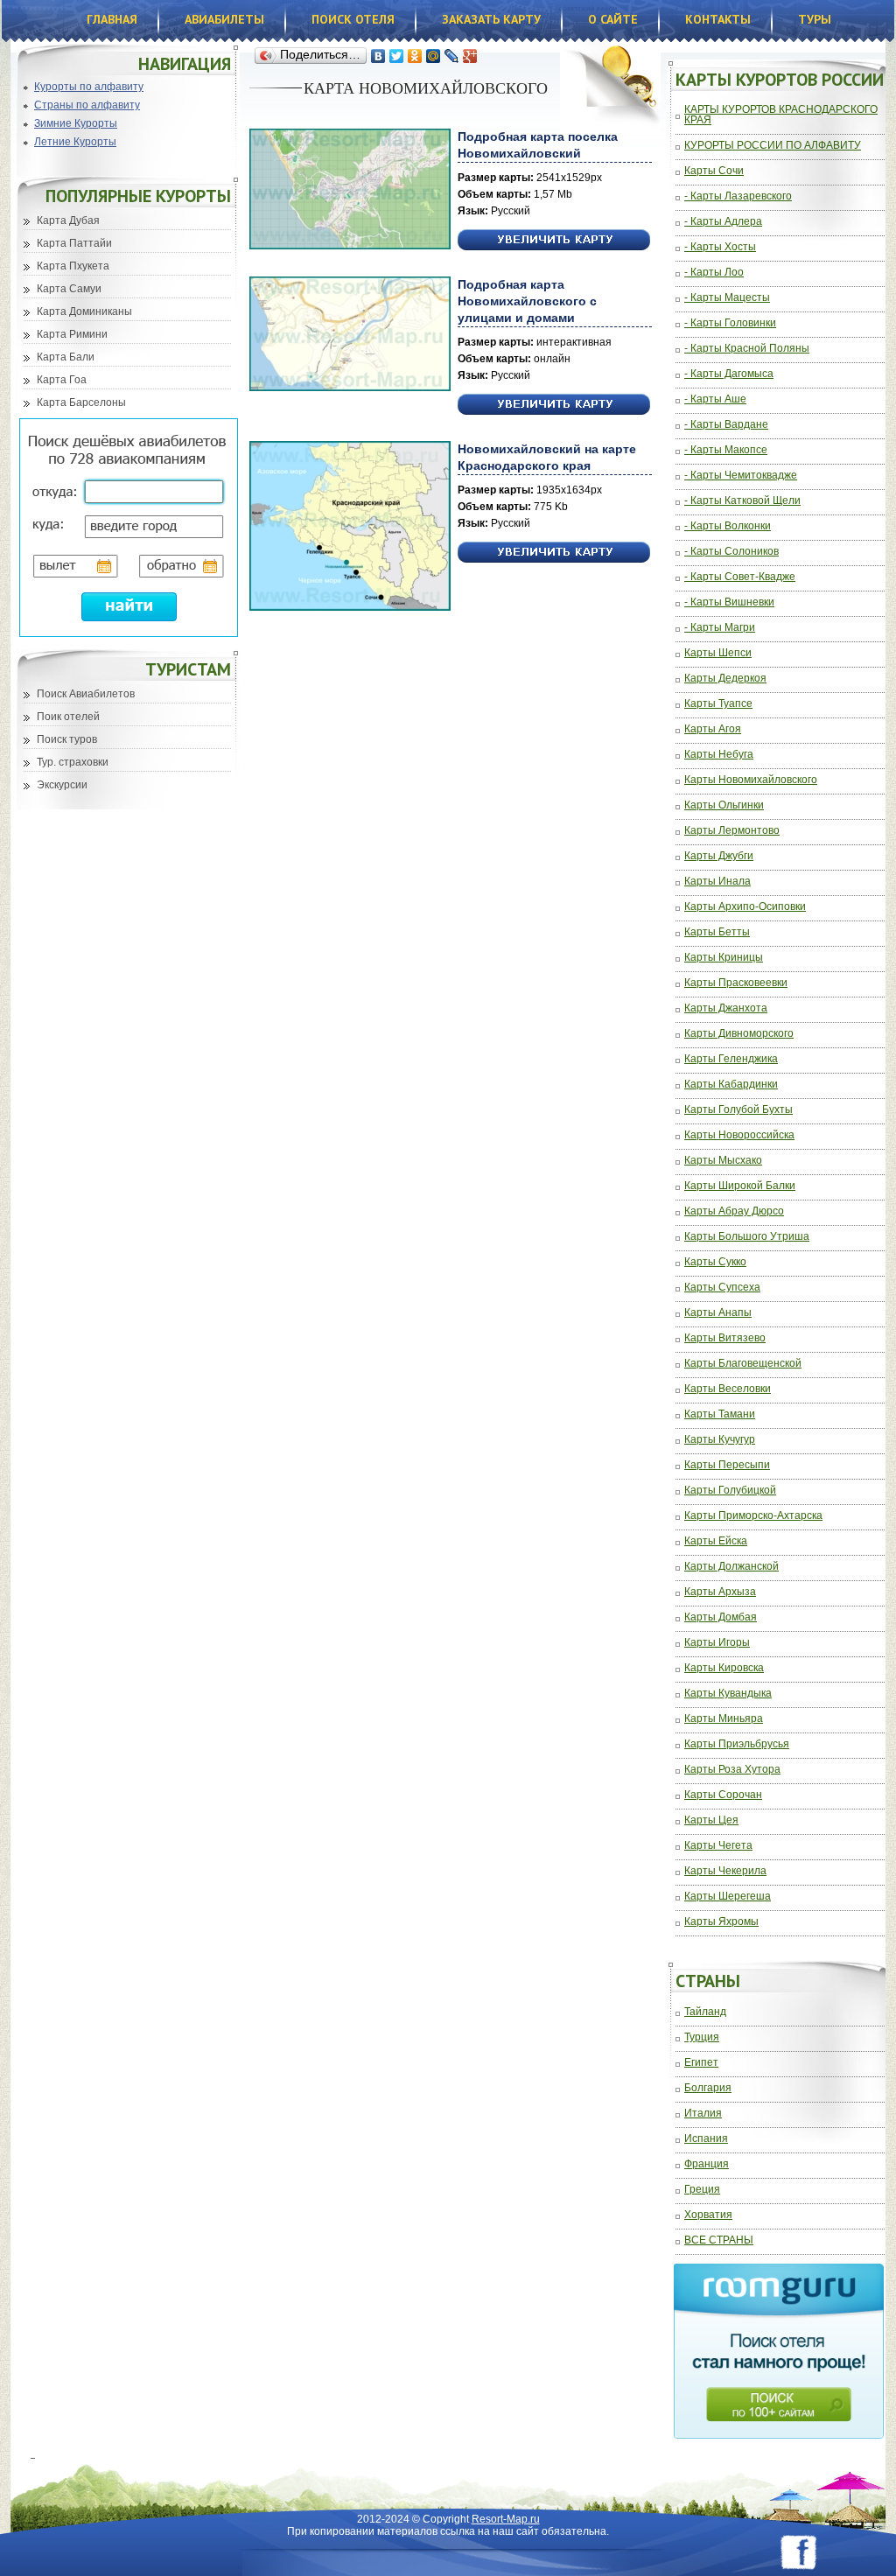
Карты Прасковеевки (736, 983)
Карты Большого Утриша (747, 1237)
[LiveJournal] (452, 56)
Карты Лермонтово (732, 831)
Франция (707, 2164)
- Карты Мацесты (727, 298)
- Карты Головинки (730, 323)
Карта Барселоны (81, 402)
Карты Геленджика (731, 1059)
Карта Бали (66, 357)
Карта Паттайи (74, 243)
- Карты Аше (715, 399)
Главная (112, 19)
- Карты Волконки (728, 526)
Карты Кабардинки (731, 1085)
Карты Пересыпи (727, 1465)
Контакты (718, 19)
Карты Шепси (718, 653)
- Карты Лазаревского (738, 196)
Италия (703, 2114)
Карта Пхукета (73, 266)
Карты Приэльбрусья (737, 1744)
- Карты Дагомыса (729, 374)
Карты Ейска (716, 1541)
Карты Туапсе (718, 704)
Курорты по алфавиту (89, 87)
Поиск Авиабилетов (86, 694)
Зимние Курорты (76, 123)
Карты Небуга (719, 755)
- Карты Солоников (731, 552)
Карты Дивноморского (739, 1034)
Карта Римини (72, 334)
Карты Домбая (721, 1617)
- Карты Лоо (714, 273)
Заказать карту (491, 19)
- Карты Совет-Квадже (740, 577)
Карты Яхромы (721, 1922)
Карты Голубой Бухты (738, 1110)
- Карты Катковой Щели (742, 501)
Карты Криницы (724, 958)
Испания (706, 2139)
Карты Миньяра (724, 1719)
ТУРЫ (815, 19)
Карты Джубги (719, 856)
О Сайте (613, 19)
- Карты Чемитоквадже (741, 476)
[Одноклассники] (415, 56)
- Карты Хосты (720, 247)
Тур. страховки (73, 762)
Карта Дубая (68, 220)
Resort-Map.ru (506, 2519)
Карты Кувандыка (728, 1694)
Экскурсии (62, 785)
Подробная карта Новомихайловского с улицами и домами (527, 301)
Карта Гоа (62, 380)
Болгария (708, 2088)
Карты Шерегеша (728, 1897)
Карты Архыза (720, 1592)
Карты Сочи (714, 171)
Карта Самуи (69, 289)
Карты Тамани (720, 1414)
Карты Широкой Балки (740, 1186)
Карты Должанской (731, 1567)
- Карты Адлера (723, 222)
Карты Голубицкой (730, 1491)
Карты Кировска (724, 1668)
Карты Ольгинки (724, 805)
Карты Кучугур (720, 1440)
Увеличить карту (554, 240)
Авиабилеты (224, 19)
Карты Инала (717, 882)
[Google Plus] (470, 56)
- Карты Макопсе (726, 450)
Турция (702, 2037)
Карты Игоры (717, 1643)
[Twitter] (397, 56)
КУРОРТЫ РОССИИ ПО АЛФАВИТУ (773, 146)
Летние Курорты (75, 142)
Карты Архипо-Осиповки (745, 907)
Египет (701, 2063)
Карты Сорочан (723, 1795)
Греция (702, 2190)
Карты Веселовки (728, 1389)
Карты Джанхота (726, 1008)
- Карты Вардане (726, 425)
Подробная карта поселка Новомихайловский (538, 145)
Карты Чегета (718, 1846)
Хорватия (708, 2215)
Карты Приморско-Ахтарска (753, 1516)
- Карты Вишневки (729, 602)
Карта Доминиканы (84, 311)
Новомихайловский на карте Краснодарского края (547, 457)
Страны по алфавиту (87, 105)
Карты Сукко (715, 1262)
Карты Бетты (717, 932)
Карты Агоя (713, 729)
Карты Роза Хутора (732, 1770)
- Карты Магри (720, 628)
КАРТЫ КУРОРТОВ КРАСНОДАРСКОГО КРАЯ (781, 115)
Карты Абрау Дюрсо (734, 1211)
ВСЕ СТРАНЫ (719, 2240)
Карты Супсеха (722, 1288)
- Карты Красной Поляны (747, 349)
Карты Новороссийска (739, 1135)
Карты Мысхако (723, 1161)
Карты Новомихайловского (751, 780)
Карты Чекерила (725, 1871)
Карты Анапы (718, 1313)
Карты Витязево (725, 1338)
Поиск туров (67, 739)
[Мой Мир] (434, 56)
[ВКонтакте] (378, 56)
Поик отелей (68, 717)
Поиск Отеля (353, 19)
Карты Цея (711, 1820)
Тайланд (705, 2012)
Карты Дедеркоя (725, 679)
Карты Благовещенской (743, 1364)
